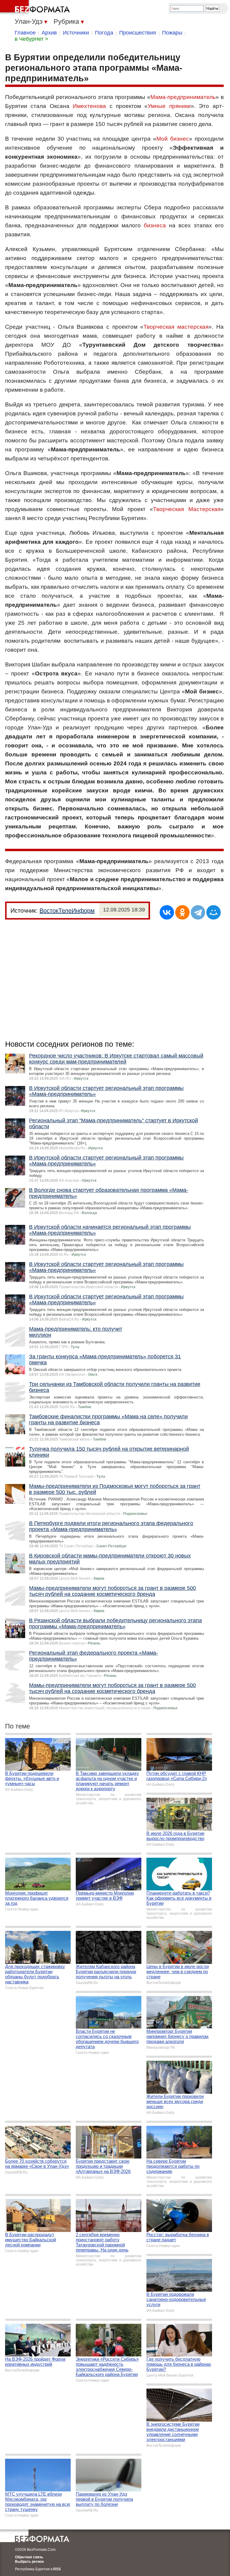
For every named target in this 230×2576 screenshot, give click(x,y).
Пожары (172, 33)
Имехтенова (89, 106)
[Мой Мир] (214, 912)
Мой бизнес (173, 139)
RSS (57, 2569)
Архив (49, 33)
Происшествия (138, 33)
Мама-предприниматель (183, 97)
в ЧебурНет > (31, 39)
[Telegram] (198, 912)
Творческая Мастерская (187, 509)
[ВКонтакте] (167, 912)
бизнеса (155, 225)
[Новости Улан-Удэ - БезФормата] (36, 7)
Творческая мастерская (176, 327)
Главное (25, 33)
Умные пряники (169, 106)
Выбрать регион (29, 2562)
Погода (104, 33)
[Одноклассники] (182, 912)
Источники (76, 33)
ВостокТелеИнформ (67, 911)
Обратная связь (29, 2557)
